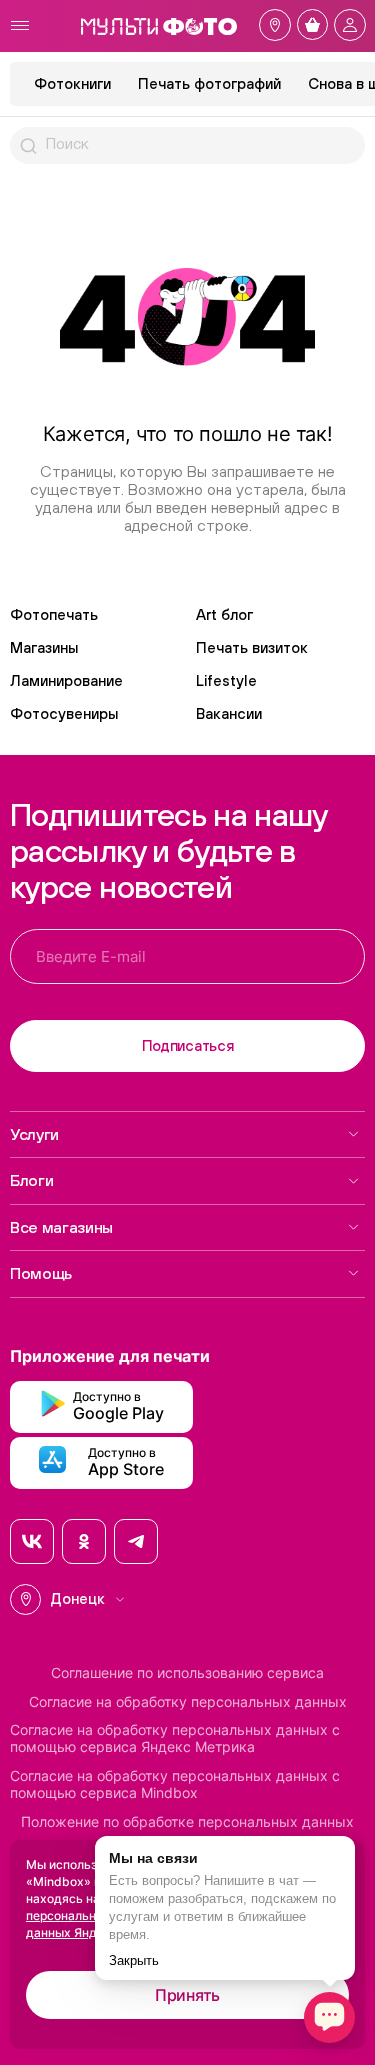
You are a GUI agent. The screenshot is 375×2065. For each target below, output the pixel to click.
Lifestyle (226, 680)
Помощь (41, 1273)
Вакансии (229, 713)
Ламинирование (66, 680)
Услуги (34, 1134)
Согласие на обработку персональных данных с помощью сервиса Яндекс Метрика (175, 1738)
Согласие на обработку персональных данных (188, 1702)
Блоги (31, 1180)
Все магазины (61, 1227)
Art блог (224, 614)
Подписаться (188, 1045)
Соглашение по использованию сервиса (187, 1673)
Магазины (44, 647)
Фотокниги (72, 83)
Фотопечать (54, 614)
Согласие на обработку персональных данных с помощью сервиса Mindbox (175, 1784)
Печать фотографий (209, 83)
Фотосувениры (64, 713)
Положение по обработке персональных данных (187, 1822)
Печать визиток (252, 647)
